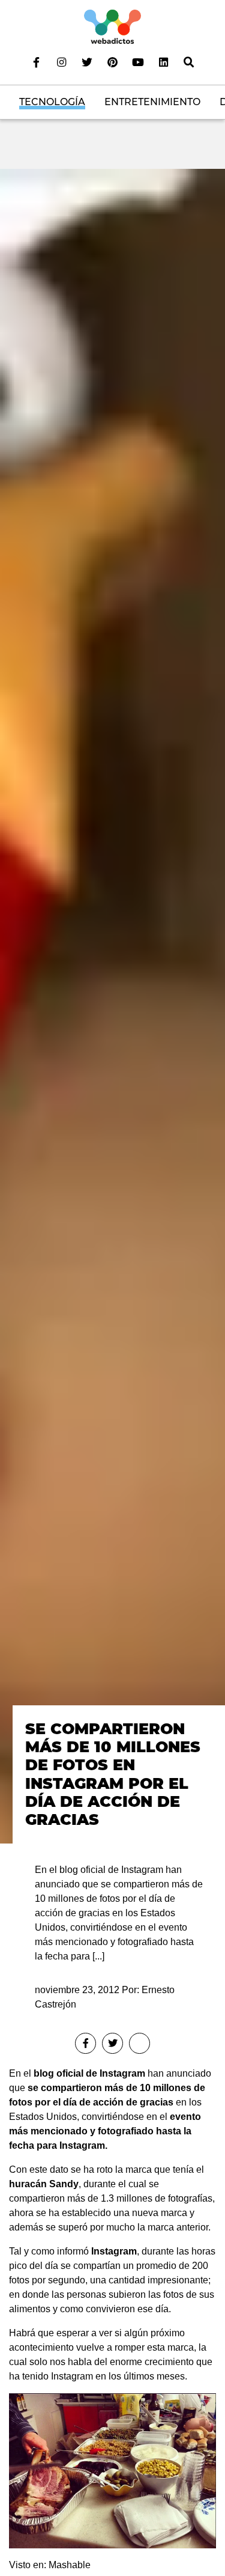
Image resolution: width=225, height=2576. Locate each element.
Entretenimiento (152, 102)
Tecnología (52, 102)
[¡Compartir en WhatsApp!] (139, 2043)
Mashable (70, 2565)
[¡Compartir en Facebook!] (85, 2043)
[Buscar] (188, 62)
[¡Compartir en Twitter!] (112, 2043)
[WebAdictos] (112, 26)
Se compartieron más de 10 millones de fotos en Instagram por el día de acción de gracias (113, 1774)
